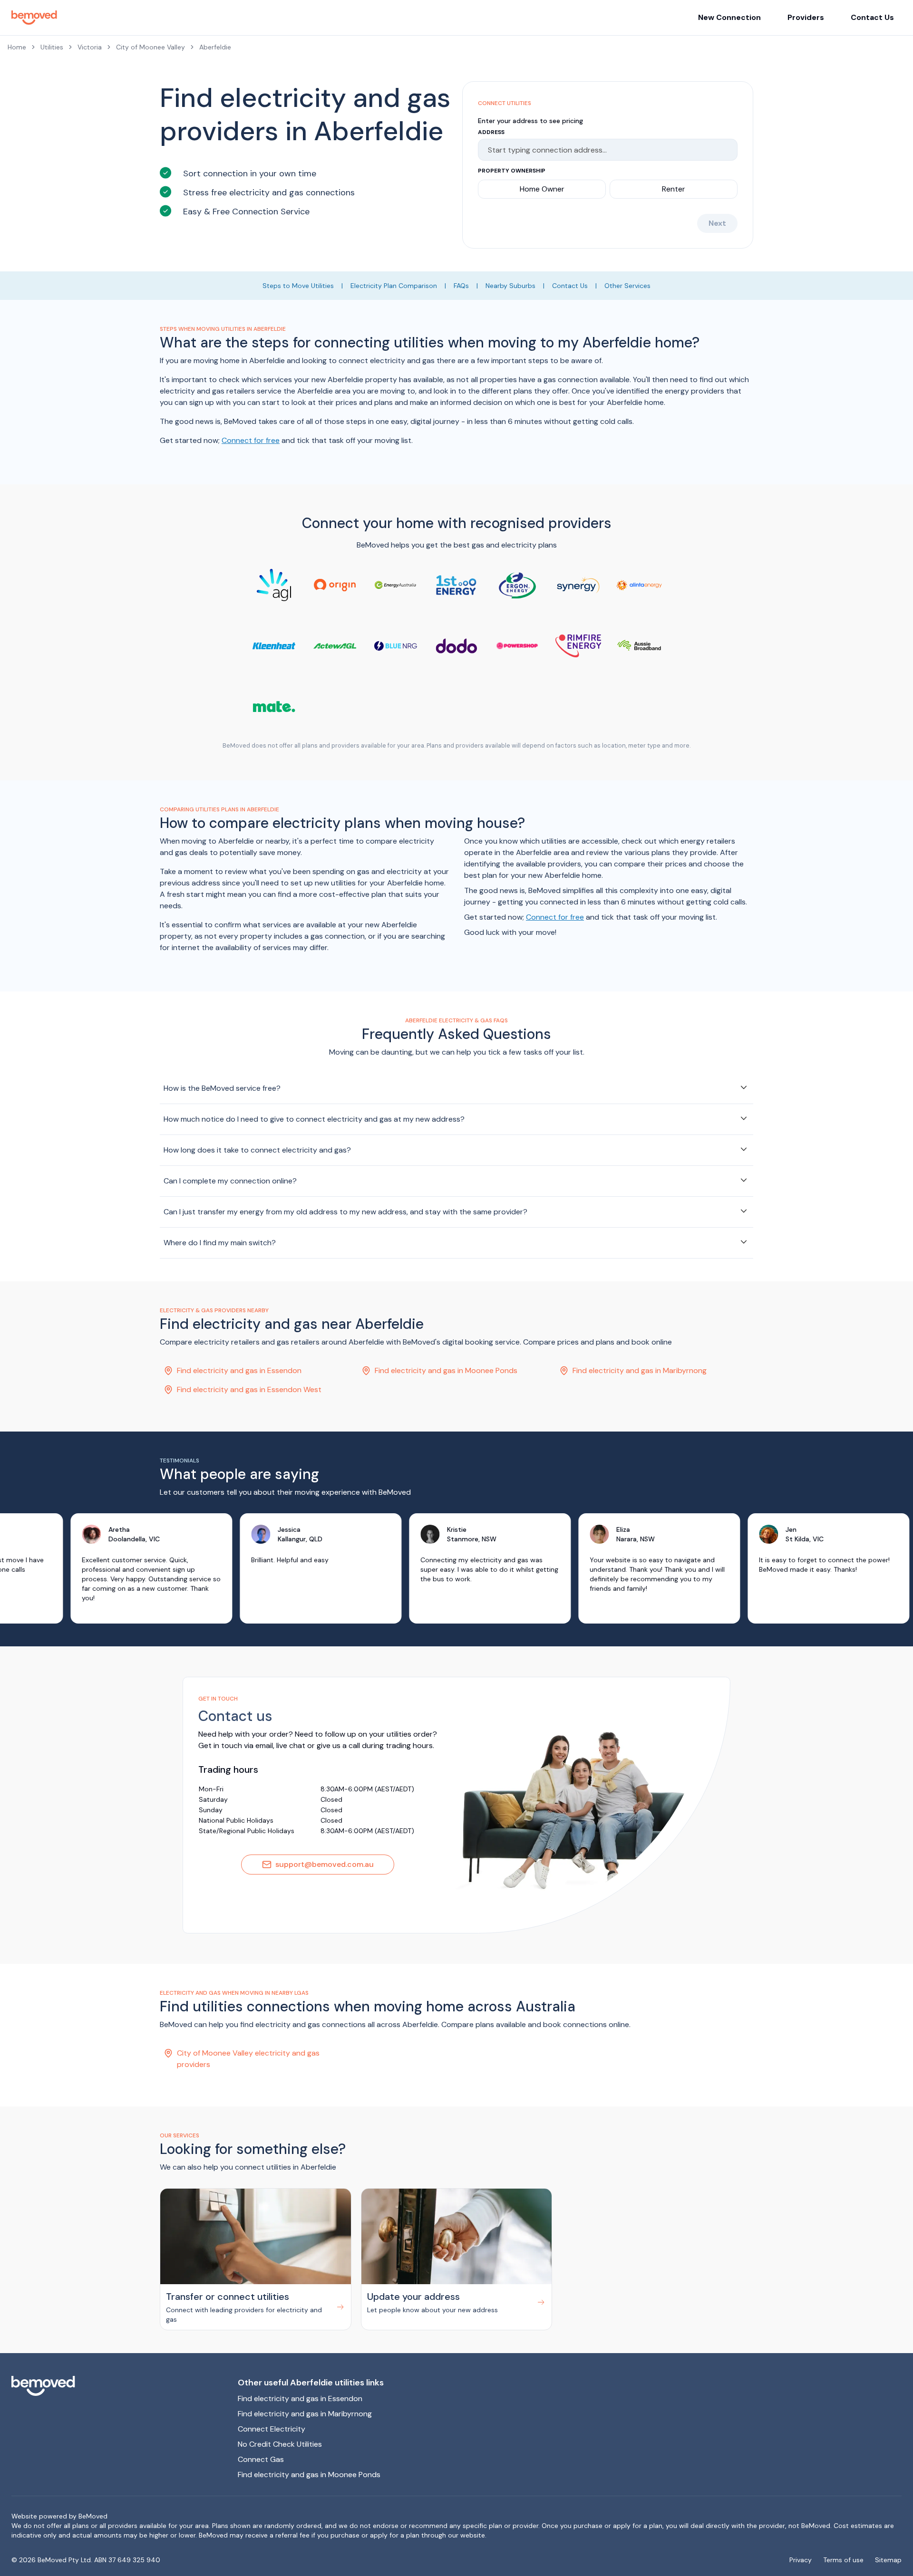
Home (17, 47)
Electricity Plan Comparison (394, 286)
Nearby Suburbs (510, 286)
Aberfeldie (215, 47)
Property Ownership (512, 171)
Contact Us (872, 17)
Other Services (627, 286)
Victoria (90, 47)
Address (491, 132)
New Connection (729, 17)
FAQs (461, 286)
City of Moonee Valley (151, 47)
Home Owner (542, 189)
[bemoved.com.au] (117, 2386)
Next (717, 223)
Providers (806, 17)
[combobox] (603, 150)
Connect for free (251, 440)
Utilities (52, 47)
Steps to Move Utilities (298, 286)
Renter (674, 189)
